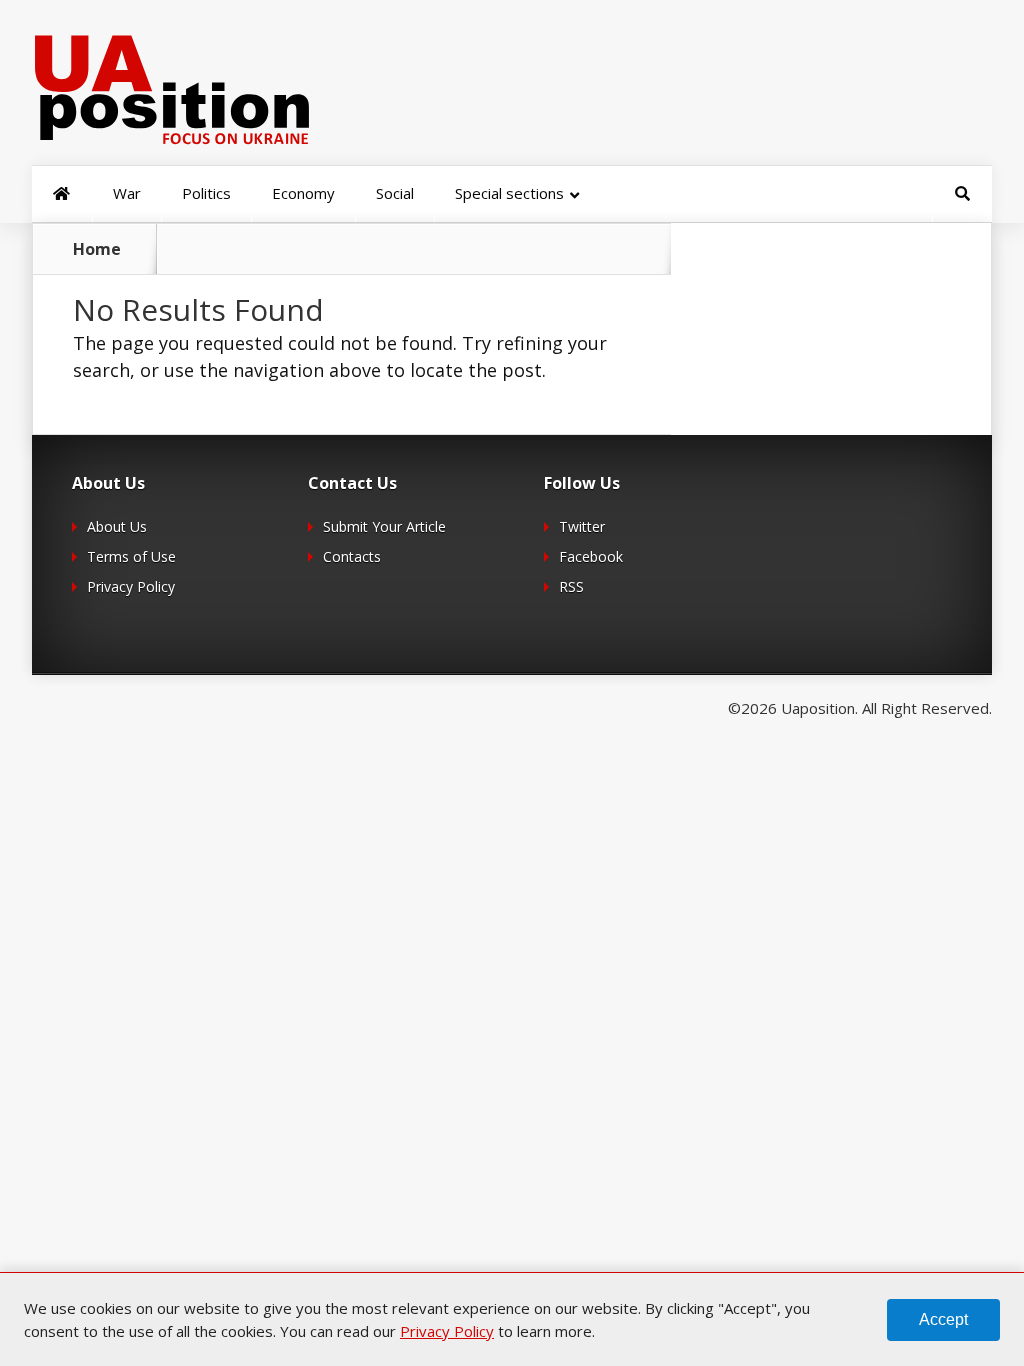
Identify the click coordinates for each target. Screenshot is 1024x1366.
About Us (117, 526)
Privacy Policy (131, 586)
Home (97, 249)
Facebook (591, 556)
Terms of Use (131, 556)
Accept (943, 1319)
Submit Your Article (384, 526)
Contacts (352, 556)
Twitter (582, 526)
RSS (571, 586)
